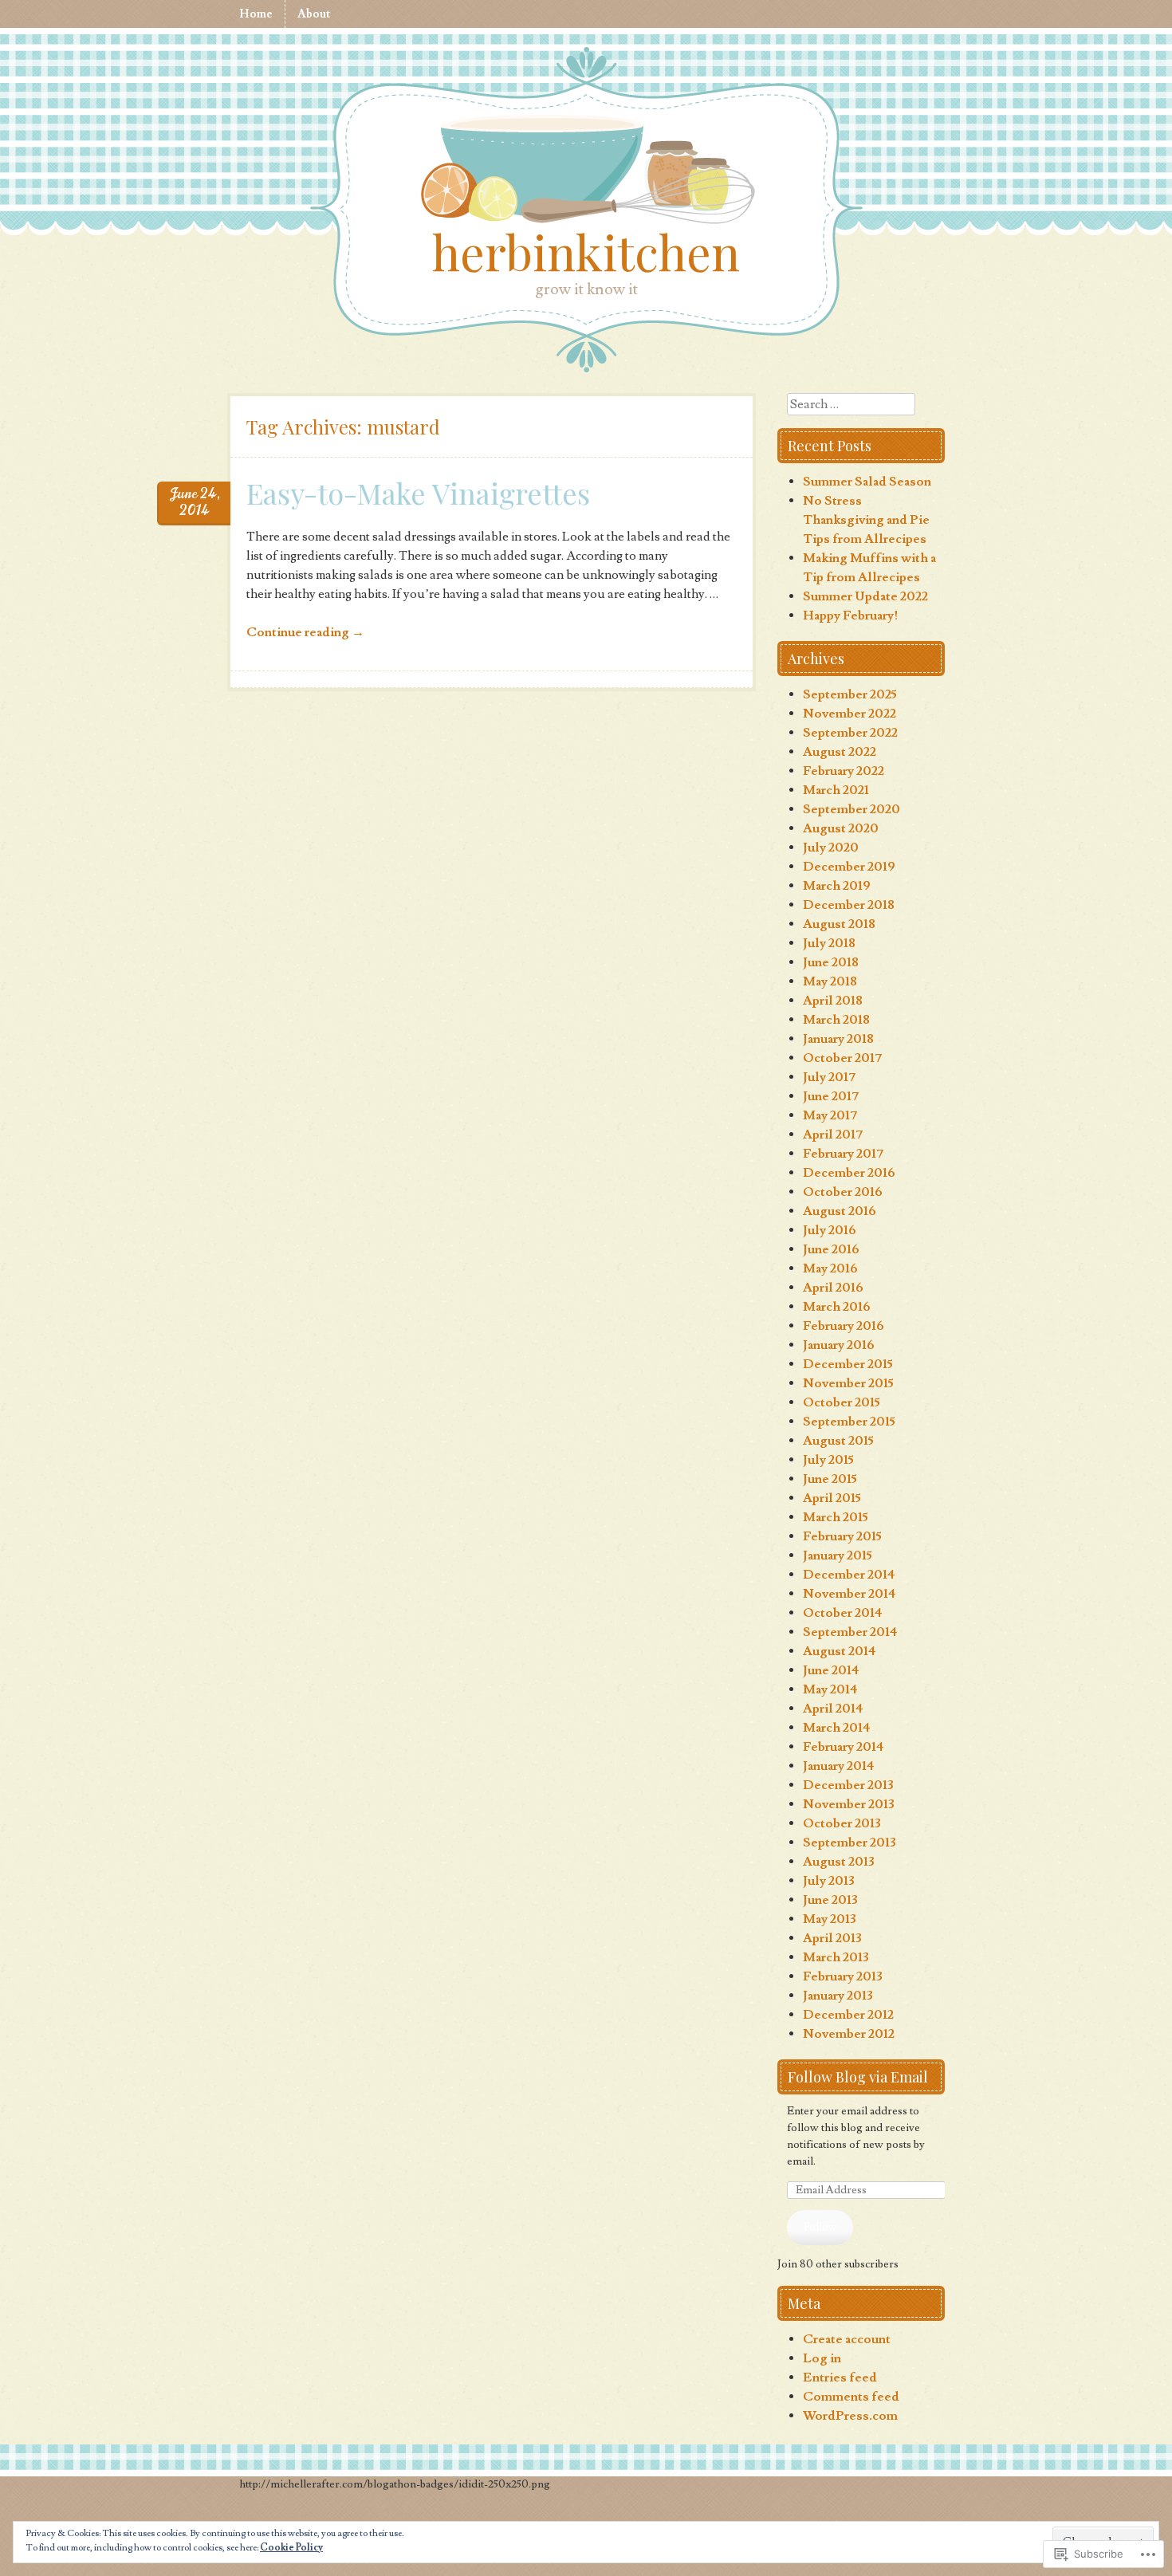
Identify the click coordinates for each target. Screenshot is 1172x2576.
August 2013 (839, 1862)
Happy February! (851, 615)
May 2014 (830, 1689)
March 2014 (837, 1728)
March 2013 (836, 1957)
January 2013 (838, 1996)
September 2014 (850, 1632)
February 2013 (843, 1976)
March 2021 (836, 790)
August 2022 (840, 752)
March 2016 (837, 1307)
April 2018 (833, 1001)
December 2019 (849, 867)
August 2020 (841, 828)
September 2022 (850, 733)
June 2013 (830, 1900)
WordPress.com (850, 2416)
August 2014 (840, 1651)
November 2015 (848, 1383)
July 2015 (828, 1460)
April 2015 (832, 1498)
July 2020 (831, 848)
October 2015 (842, 1402)
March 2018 (836, 1020)
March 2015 (836, 1517)
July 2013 (829, 1881)
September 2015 (849, 1422)
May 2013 (830, 1919)
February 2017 (843, 1154)
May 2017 (830, 1115)
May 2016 (830, 1268)
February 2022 (844, 771)
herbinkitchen (586, 251)
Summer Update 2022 (865, 596)
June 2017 (831, 1096)
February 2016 (844, 1326)
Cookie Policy (291, 2548)
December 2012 (848, 2015)
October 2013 (842, 1823)
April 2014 (833, 1709)
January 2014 (839, 1766)
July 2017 (829, 1077)
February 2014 (844, 1747)
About (314, 14)
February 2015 (842, 1536)
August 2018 (839, 924)
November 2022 (850, 714)
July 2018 (829, 943)
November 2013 (849, 1804)
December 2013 (848, 1785)
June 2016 (831, 1249)
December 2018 (849, 905)
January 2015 (838, 1555)
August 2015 (838, 1441)
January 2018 (838, 1039)
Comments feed (851, 2397)
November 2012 (849, 2034)
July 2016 (830, 1230)
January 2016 (839, 1345)
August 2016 (840, 1211)
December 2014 (849, 1575)
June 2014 (831, 1670)
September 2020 (851, 809)
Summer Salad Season (867, 482)
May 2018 (830, 981)
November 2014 (850, 1594)
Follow (820, 2227)
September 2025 (850, 694)
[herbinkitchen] (586, 172)
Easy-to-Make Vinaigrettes (418, 493)
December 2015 (848, 1364)
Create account (847, 2339)
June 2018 (831, 962)
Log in (822, 2358)
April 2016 (833, 1288)
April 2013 (832, 1938)
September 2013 (850, 1843)
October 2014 (843, 1613)
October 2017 (842, 1058)
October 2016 (843, 1192)
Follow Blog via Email (858, 2077)
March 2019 (837, 886)
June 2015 (830, 1479)
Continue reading (305, 632)
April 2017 (833, 1135)
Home (256, 14)
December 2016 (849, 1173)
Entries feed (840, 2377)
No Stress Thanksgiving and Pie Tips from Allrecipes (866, 520)
